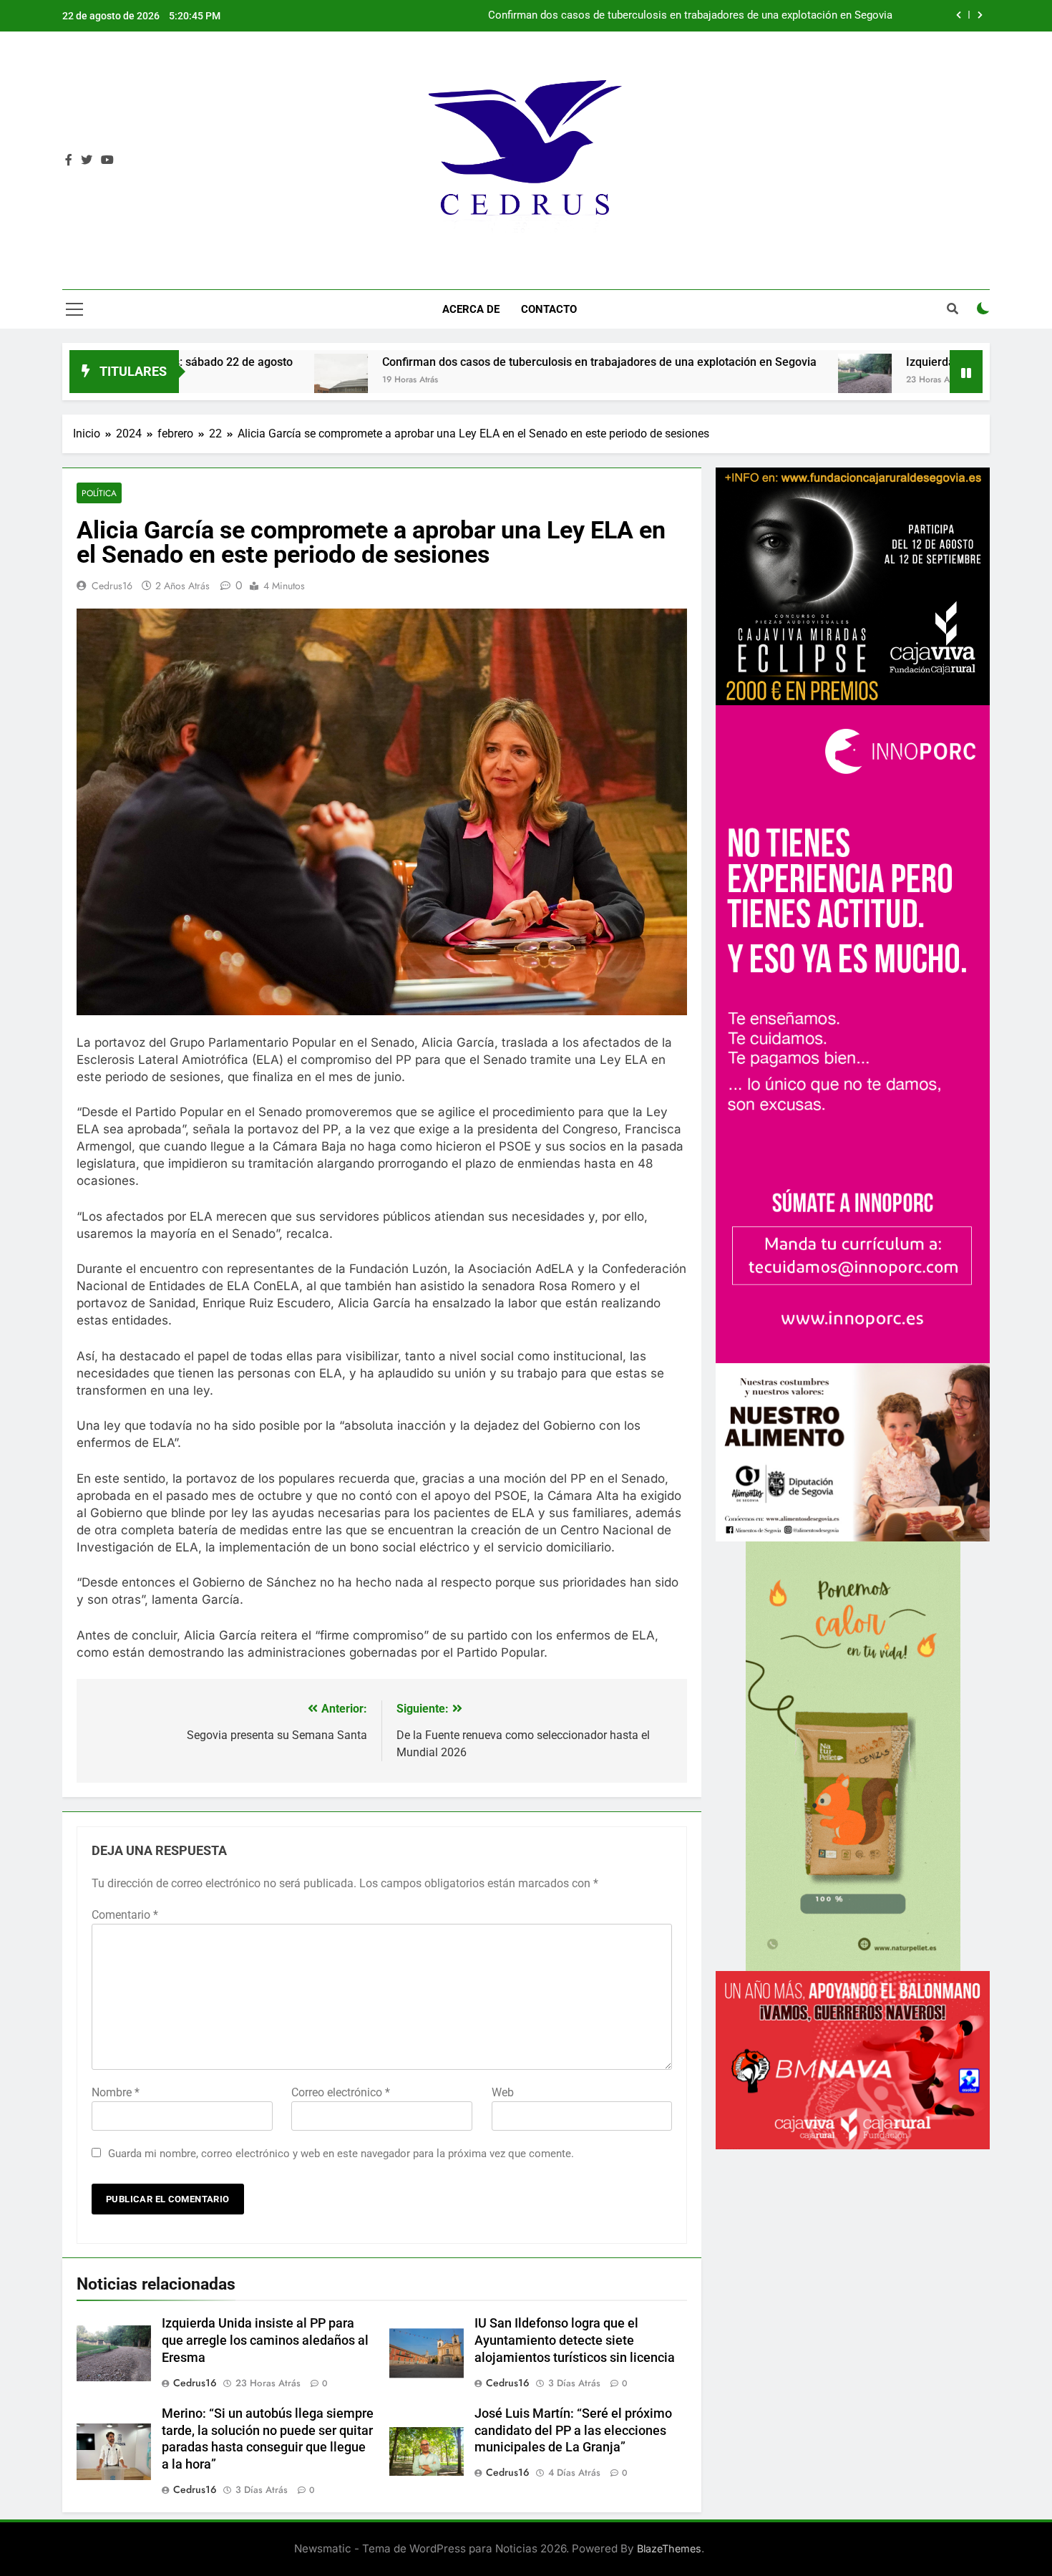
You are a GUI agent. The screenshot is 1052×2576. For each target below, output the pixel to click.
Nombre (116, 2092)
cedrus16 (112, 586)
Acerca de (471, 309)
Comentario (125, 1915)
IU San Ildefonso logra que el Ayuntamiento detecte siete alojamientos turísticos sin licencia (575, 2340)
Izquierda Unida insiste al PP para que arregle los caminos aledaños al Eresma (705, 16)
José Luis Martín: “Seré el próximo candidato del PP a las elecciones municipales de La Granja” (573, 2431)
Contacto (549, 309)
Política (99, 493)
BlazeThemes (669, 2548)
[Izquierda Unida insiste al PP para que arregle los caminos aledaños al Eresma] (675, 381)
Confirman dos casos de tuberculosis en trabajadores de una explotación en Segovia (410, 362)
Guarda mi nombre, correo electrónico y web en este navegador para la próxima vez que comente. (341, 2154)
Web (503, 2092)
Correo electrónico (341, 2092)
